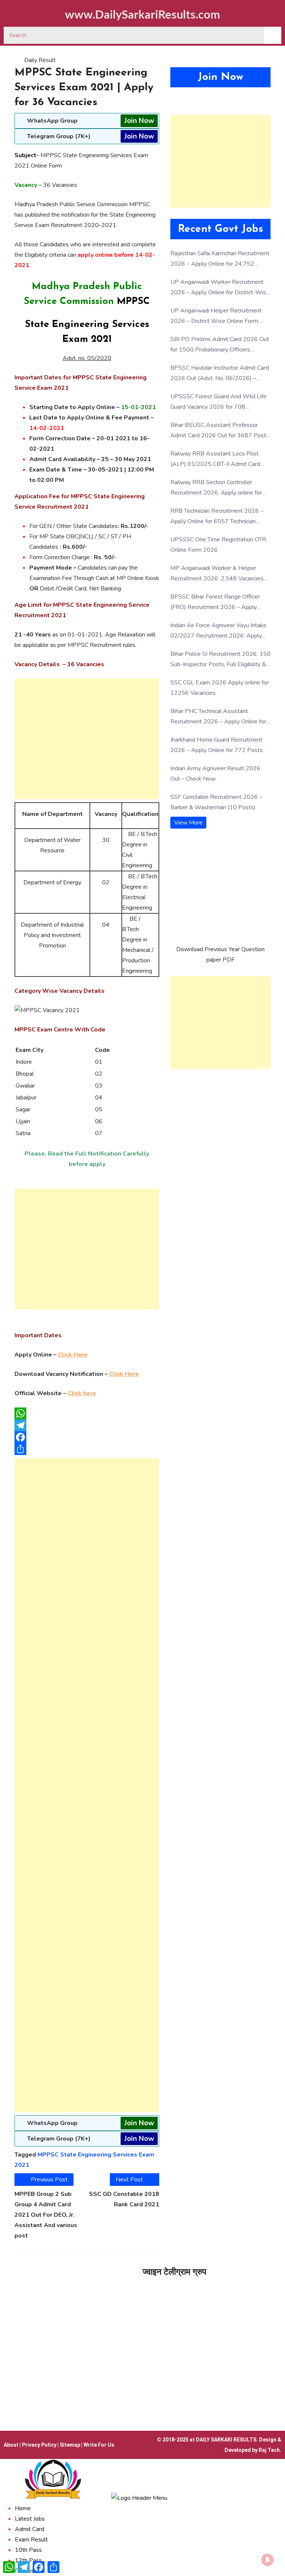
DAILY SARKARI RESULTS (226, 2440)
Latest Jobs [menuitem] (30, 2519)
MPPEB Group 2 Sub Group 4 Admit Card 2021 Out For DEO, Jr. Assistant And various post (46, 2215)
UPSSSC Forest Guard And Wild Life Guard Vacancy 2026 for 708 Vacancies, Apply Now (218, 402)
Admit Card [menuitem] (30, 2529)
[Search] (273, 35)
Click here (82, 1393)
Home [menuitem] (23, 2508)
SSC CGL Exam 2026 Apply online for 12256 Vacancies (220, 688)
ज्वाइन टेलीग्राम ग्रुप (174, 2272)
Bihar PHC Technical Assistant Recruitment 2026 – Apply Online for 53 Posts (218, 717)
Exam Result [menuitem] (31, 2540)
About (11, 2445)
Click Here (73, 1355)
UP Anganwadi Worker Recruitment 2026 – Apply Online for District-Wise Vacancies (220, 288)
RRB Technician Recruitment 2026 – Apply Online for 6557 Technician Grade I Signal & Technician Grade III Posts (217, 517)
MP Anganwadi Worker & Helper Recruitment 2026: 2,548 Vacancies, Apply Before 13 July (217, 574)
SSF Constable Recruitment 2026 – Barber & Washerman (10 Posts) (216, 802)
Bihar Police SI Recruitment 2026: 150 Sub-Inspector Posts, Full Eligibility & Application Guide (220, 660)
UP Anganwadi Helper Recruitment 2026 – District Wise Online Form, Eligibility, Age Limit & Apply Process (218, 316)
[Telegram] (87, 1425)
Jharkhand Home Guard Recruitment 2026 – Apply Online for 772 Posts (217, 745)
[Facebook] (87, 1437)
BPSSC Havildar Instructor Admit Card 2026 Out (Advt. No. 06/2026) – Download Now (220, 374)
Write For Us (99, 2445)
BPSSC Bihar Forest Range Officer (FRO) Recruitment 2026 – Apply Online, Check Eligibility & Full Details (218, 602)
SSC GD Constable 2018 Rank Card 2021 (124, 2199)
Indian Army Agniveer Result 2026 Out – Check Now (215, 774)
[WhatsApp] (87, 1413)
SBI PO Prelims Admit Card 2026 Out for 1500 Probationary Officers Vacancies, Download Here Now (220, 345)
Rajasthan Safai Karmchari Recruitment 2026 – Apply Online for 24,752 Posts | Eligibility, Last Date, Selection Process (220, 259)
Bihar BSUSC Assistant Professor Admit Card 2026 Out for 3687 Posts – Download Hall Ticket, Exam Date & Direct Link (220, 431)
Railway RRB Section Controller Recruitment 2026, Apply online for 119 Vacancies (216, 488)
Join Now (139, 121)
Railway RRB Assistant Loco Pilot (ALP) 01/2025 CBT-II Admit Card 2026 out (215, 459)
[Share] (87, 1449)
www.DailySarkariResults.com (142, 15)
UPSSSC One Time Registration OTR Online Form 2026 (218, 545)
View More (188, 823)
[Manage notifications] (268, 2560)
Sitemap (70, 2445)
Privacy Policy (39, 2445)
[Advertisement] (87, 739)
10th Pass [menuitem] (28, 2550)
